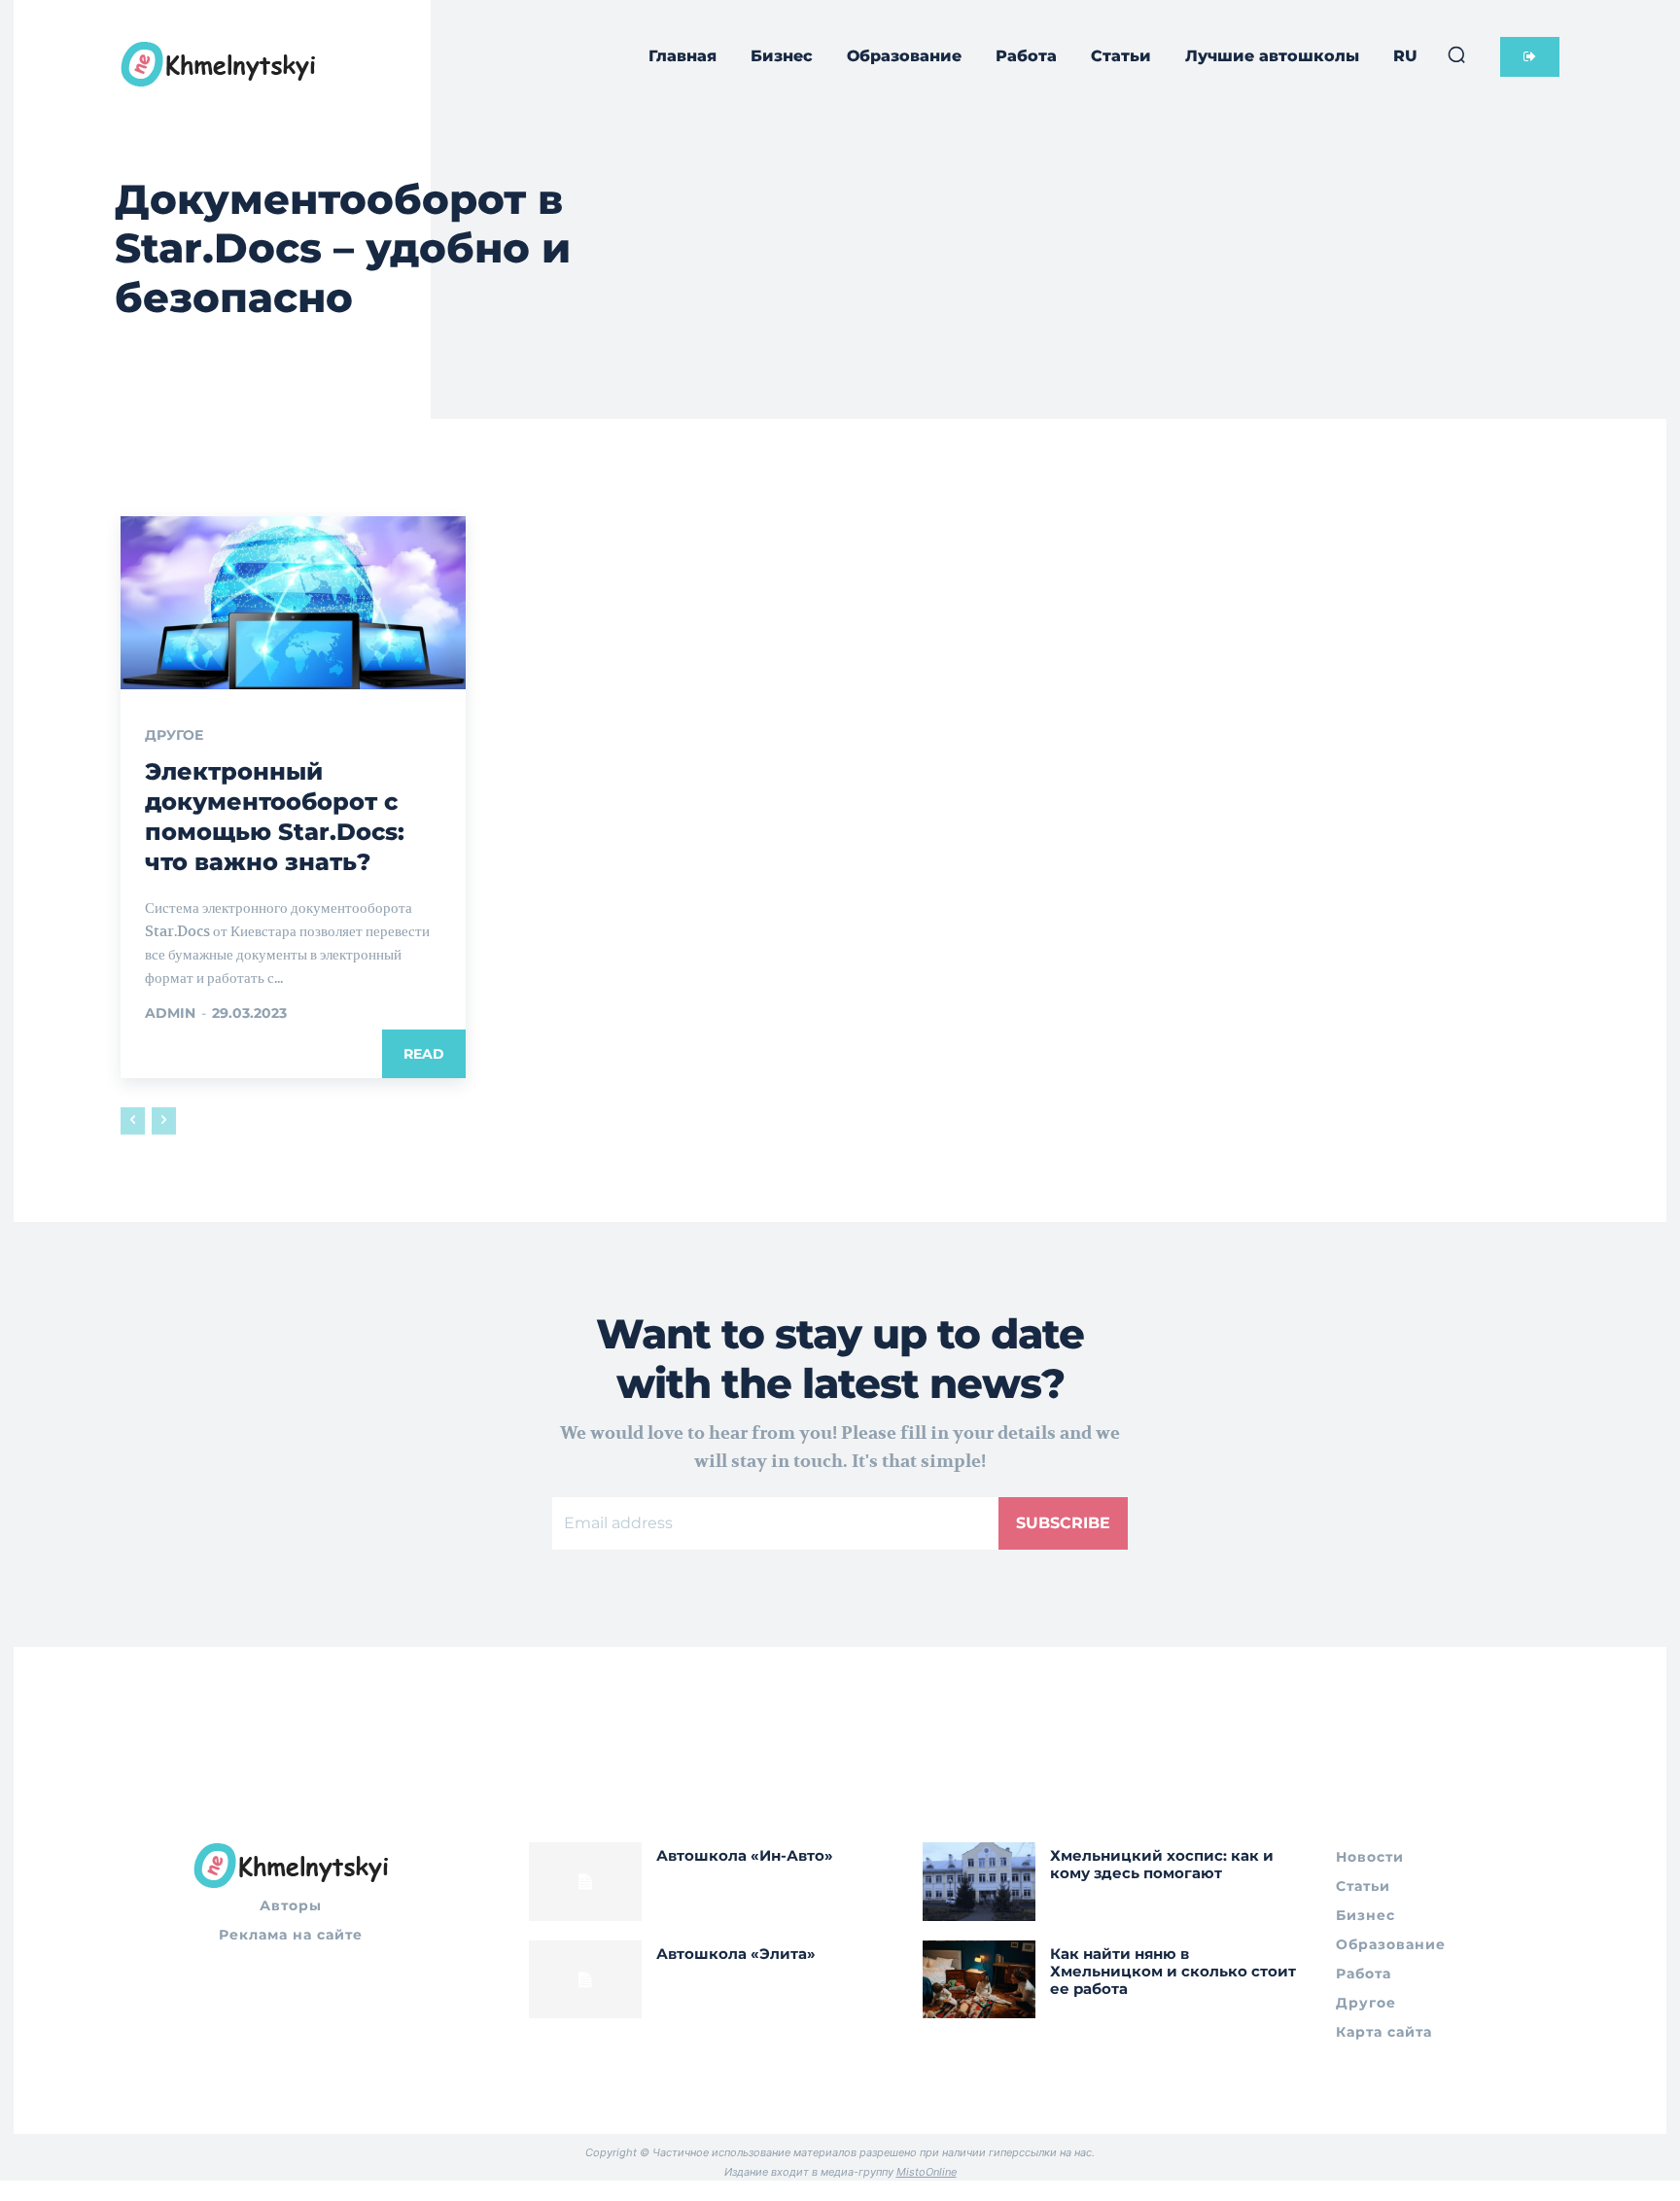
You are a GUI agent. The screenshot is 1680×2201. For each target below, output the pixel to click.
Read (424, 1054)
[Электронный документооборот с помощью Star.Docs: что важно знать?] (293, 603)
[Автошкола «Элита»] (585, 1980)
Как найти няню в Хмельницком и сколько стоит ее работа (1173, 1971)
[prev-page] (133, 1121)
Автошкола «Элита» (736, 1954)
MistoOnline (927, 2172)
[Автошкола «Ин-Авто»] (585, 1882)
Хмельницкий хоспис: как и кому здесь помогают (1162, 1864)
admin (170, 1013)
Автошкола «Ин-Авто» (745, 1855)
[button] (1456, 54)
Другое (174, 735)
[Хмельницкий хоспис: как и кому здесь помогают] (979, 1882)
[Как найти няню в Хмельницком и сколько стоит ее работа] (979, 1980)
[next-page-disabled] (164, 1121)
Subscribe (1063, 1523)
